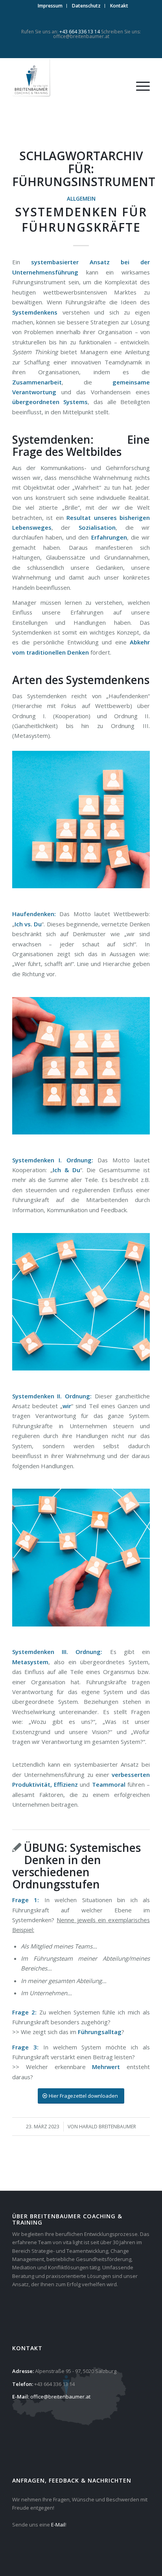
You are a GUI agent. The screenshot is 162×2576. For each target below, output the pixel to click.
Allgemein (81, 199)
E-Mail (58, 2525)
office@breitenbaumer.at (81, 36)
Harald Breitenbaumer (108, 2127)
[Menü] (139, 86)
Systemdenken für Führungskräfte (81, 220)
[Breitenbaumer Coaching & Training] (67, 78)
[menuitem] (50, 6)
